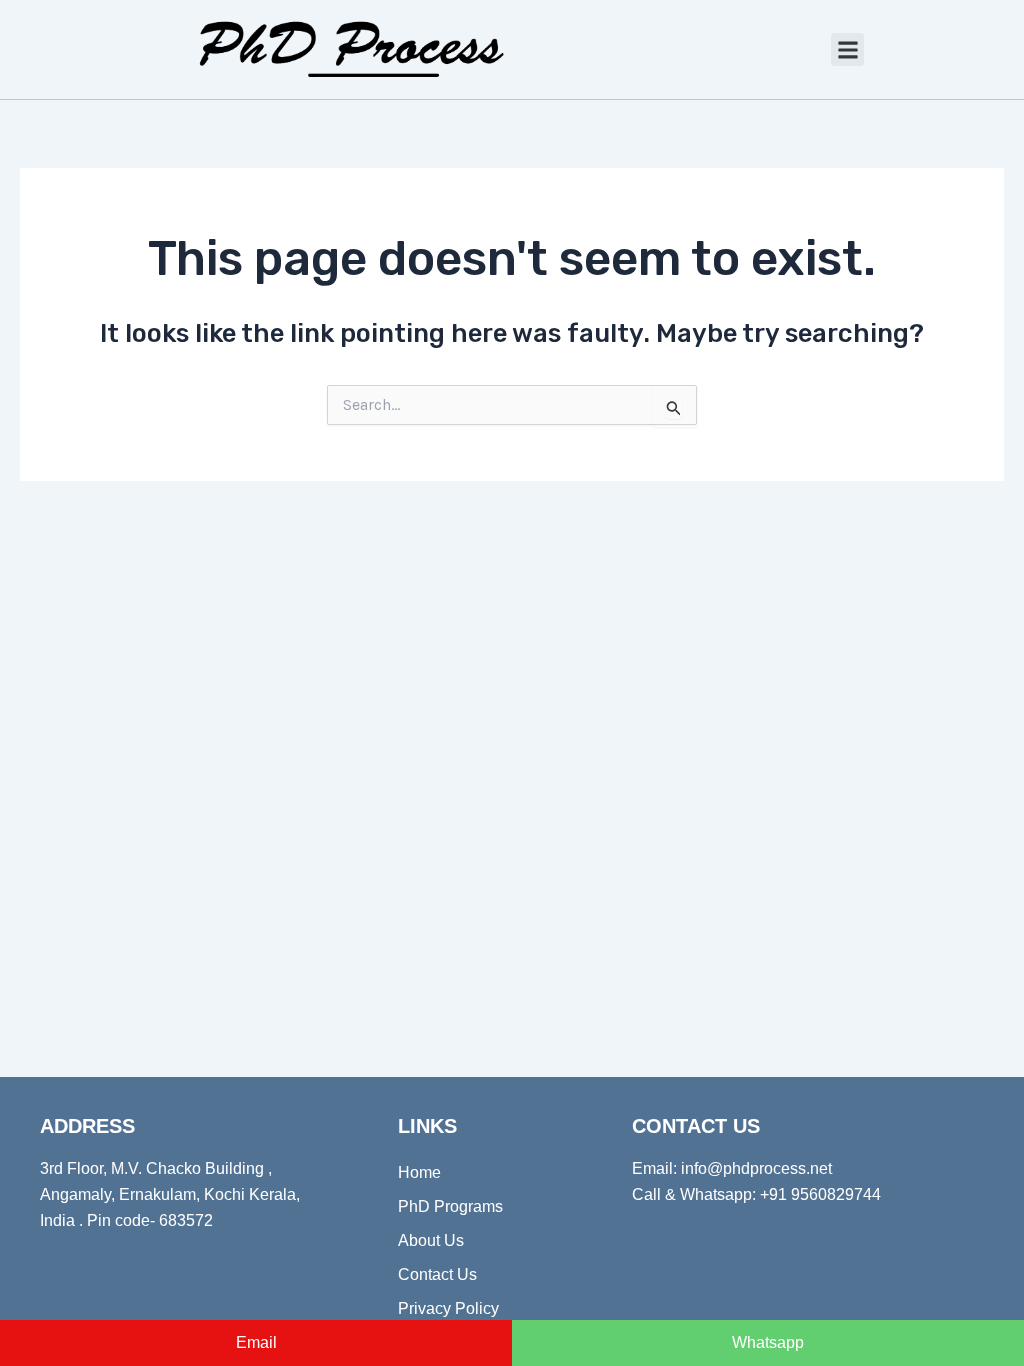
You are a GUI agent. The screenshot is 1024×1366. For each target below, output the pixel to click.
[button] (847, 49)
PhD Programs (450, 1206)
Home (419, 1172)
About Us (431, 1240)
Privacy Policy (448, 1308)
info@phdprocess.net (756, 1168)
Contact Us (437, 1274)
